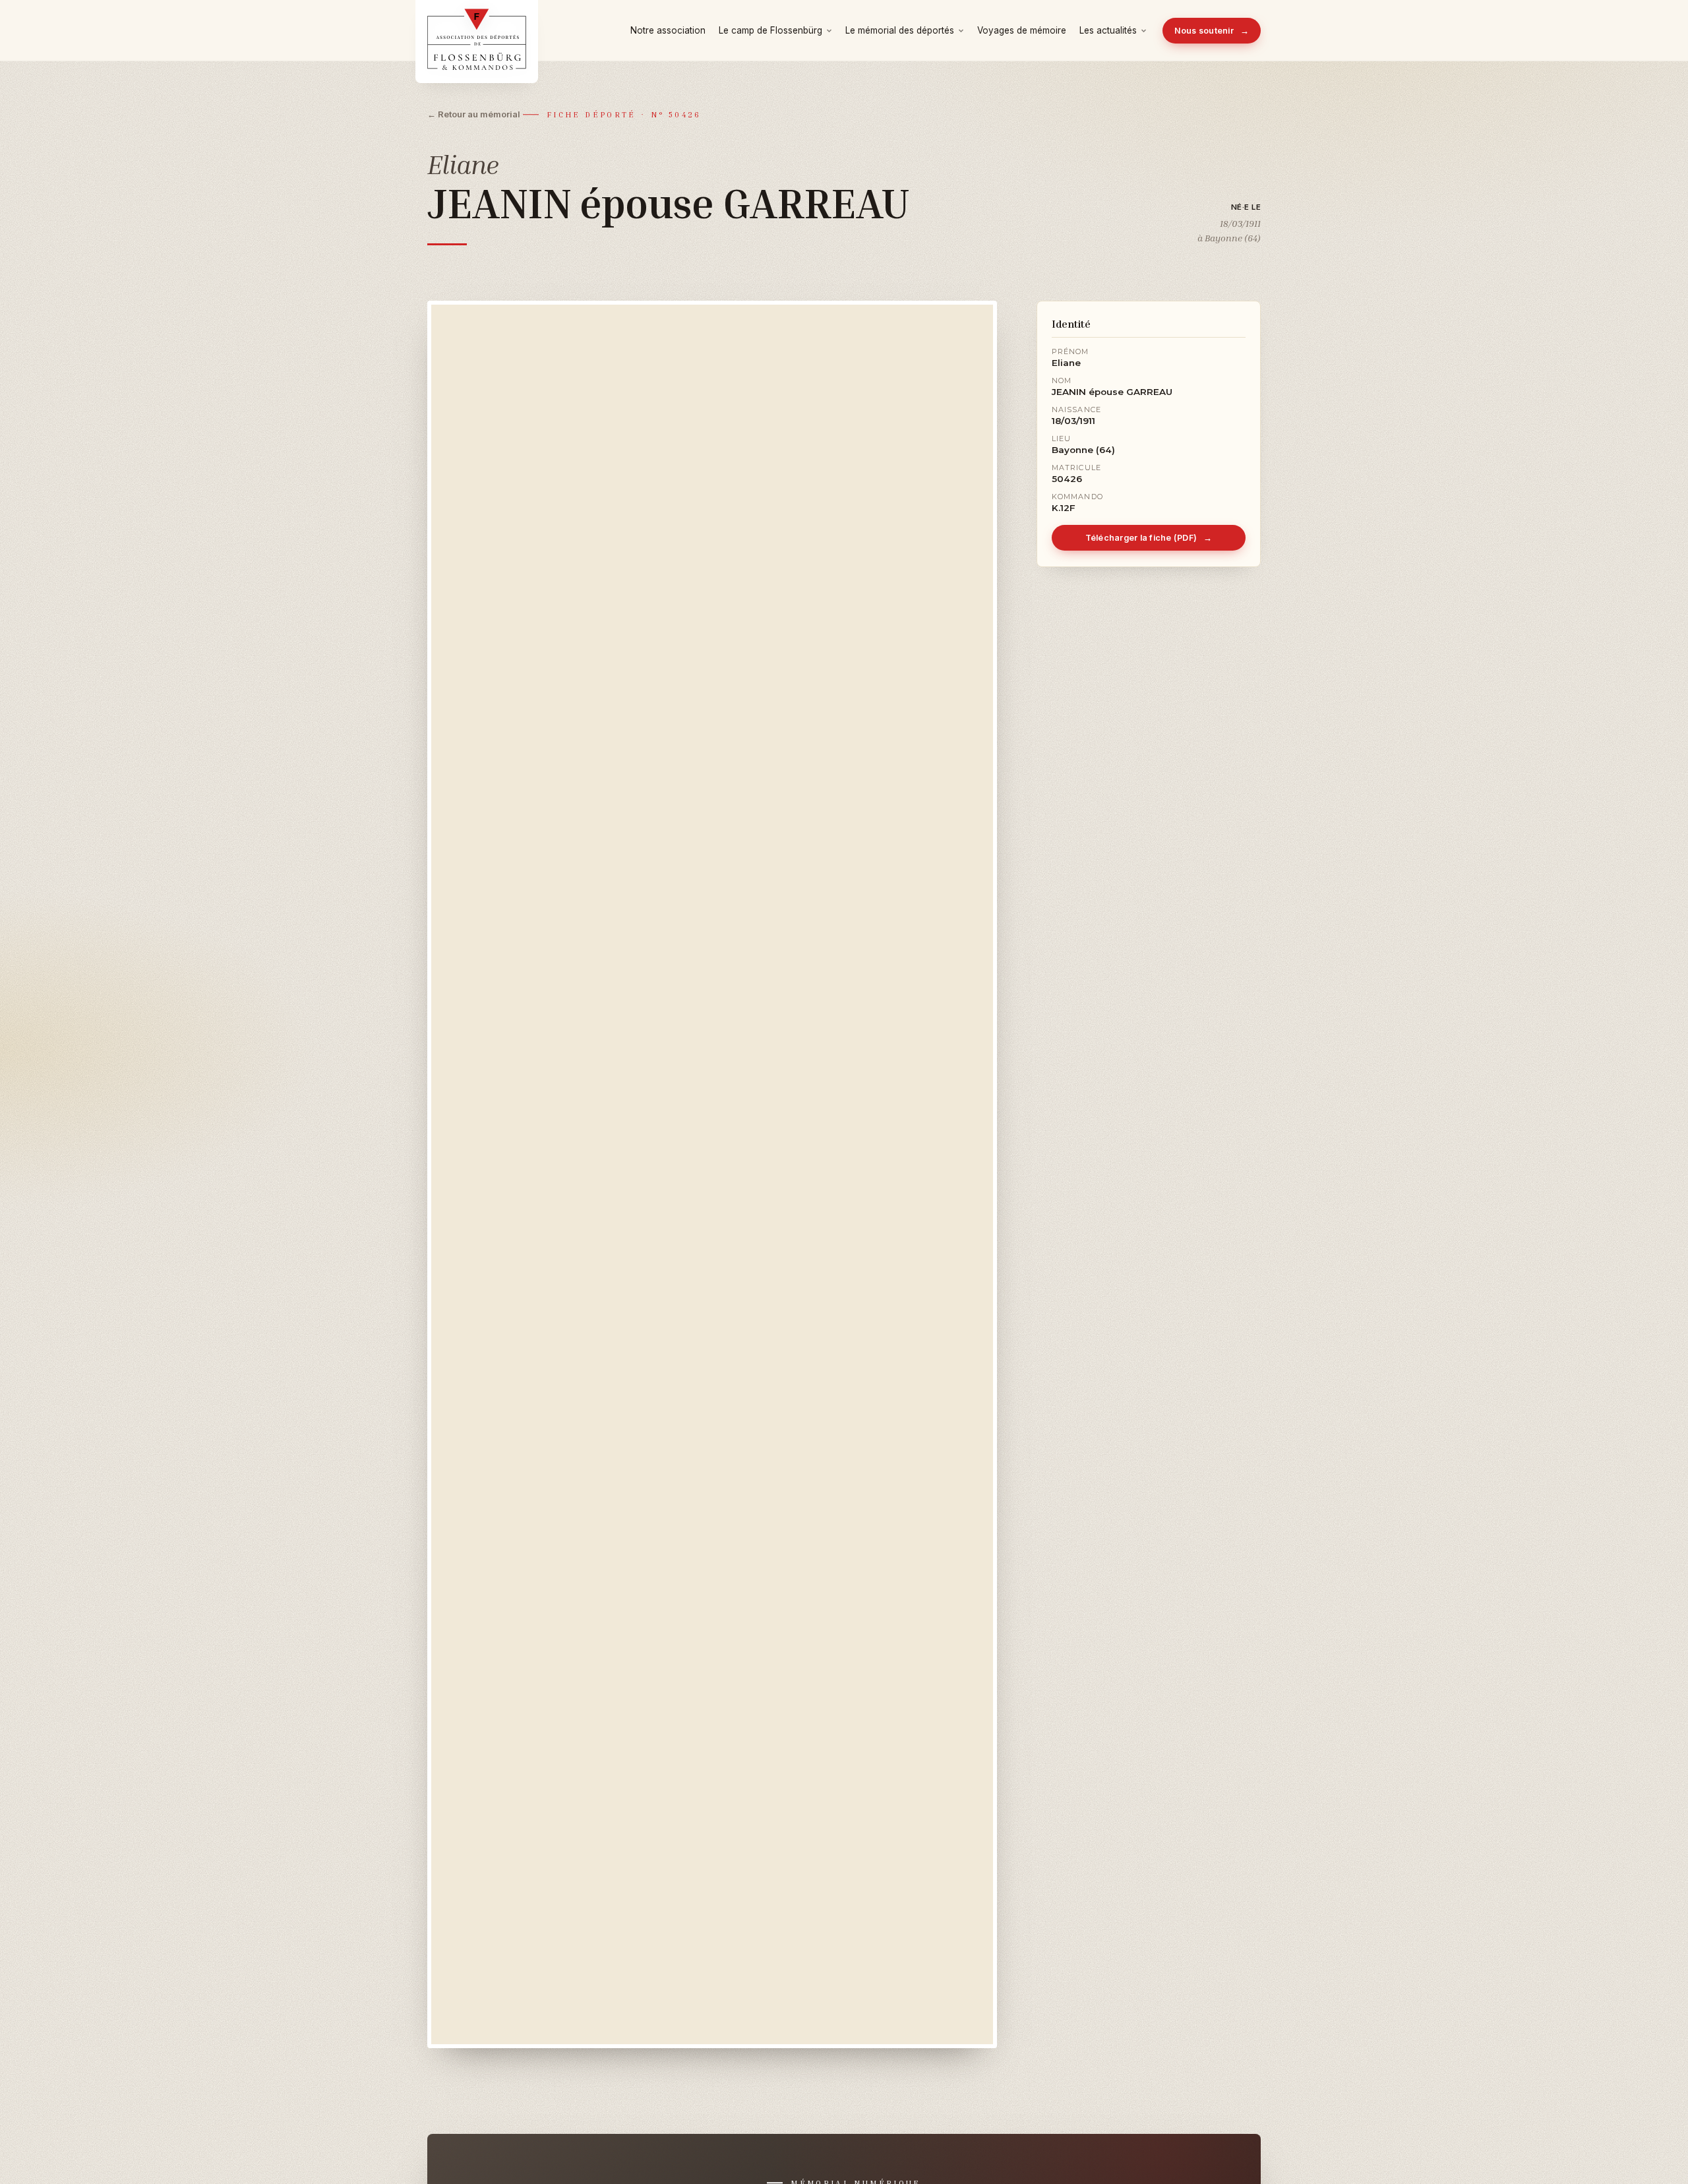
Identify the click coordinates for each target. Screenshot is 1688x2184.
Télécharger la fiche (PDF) (1149, 538)
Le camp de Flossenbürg (770, 30)
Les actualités (1108, 30)
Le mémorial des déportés (900, 30)
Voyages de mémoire (1022, 30)
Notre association (668, 30)
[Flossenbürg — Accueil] (477, 30)
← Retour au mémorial (474, 114)
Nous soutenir (1212, 31)
